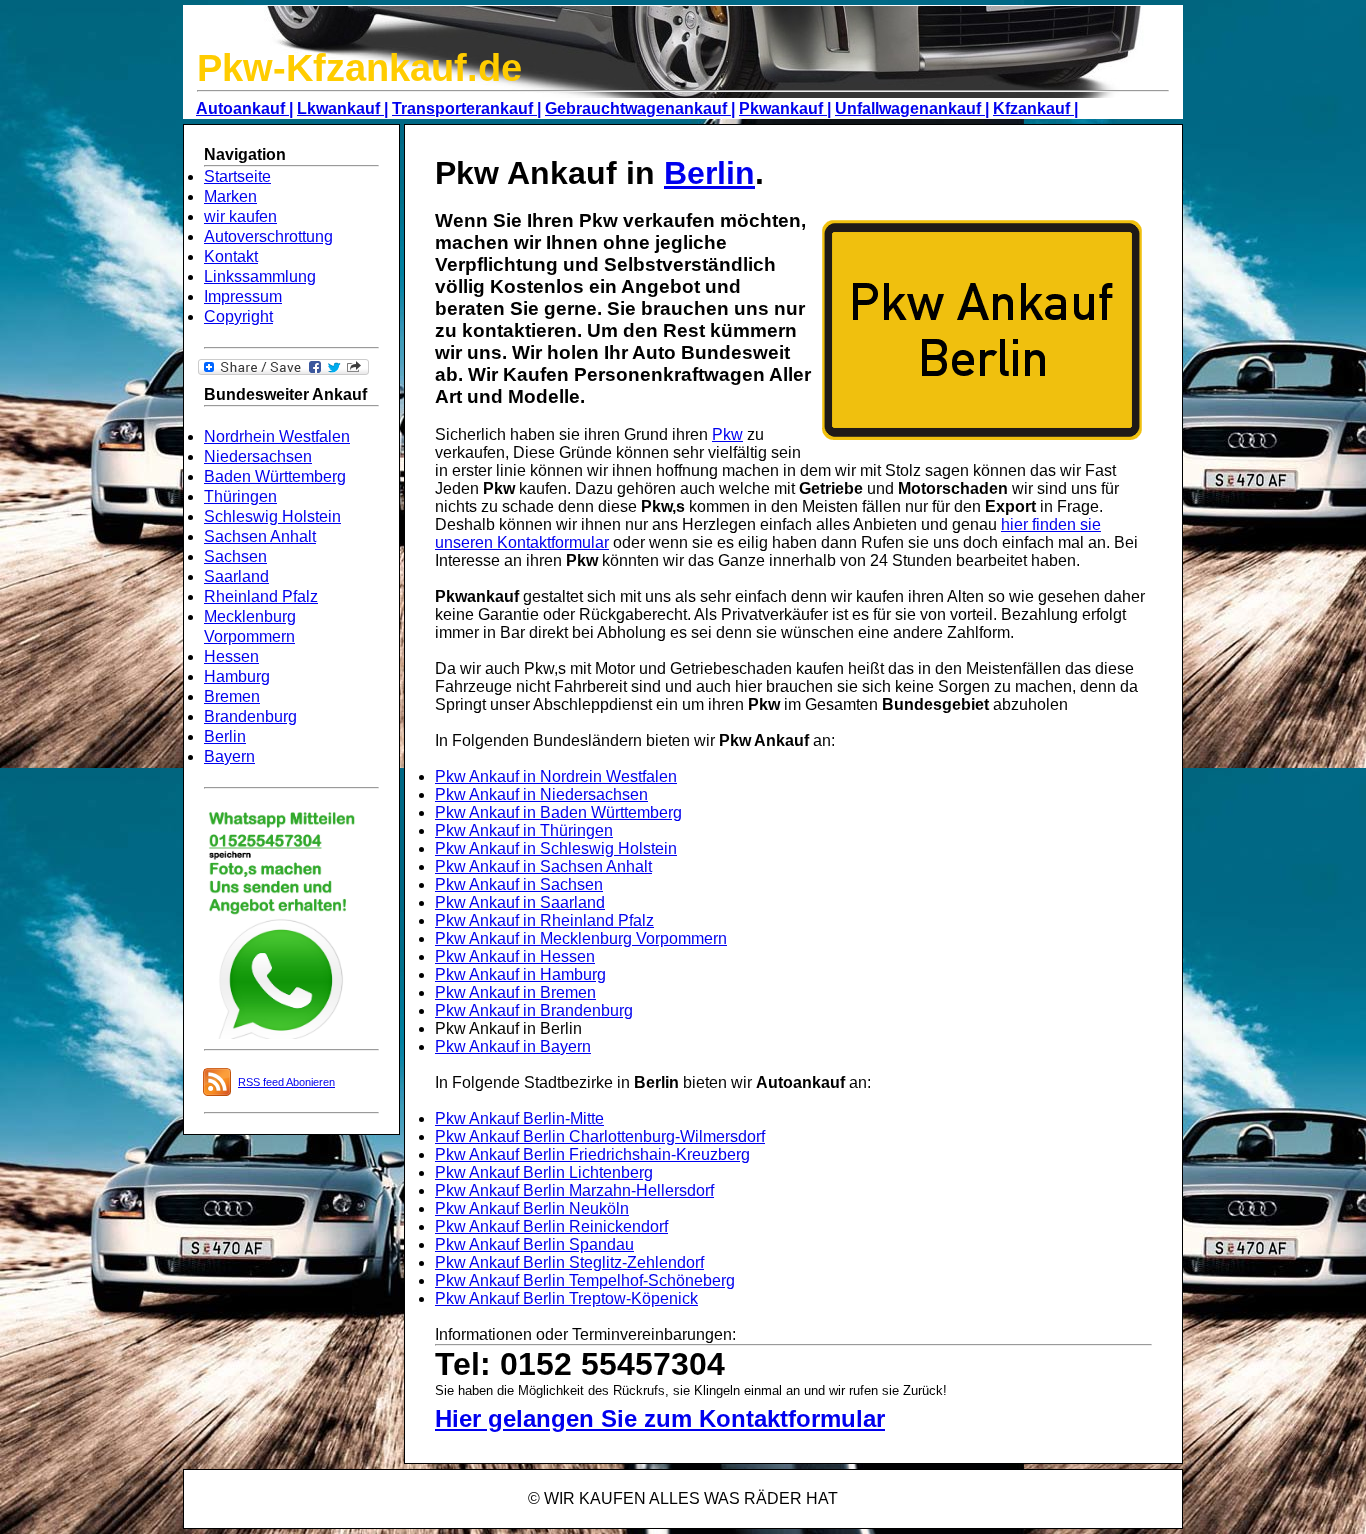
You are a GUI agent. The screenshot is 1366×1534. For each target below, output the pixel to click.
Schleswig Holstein (272, 516)
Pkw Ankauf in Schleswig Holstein (556, 848)
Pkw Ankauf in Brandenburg (534, 1010)
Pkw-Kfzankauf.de (359, 68)
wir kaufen (240, 216)
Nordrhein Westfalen (277, 436)
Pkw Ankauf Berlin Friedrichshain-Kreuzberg (592, 1154)
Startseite (237, 176)
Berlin (225, 736)
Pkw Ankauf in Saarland (520, 902)
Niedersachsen (258, 456)
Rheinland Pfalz (261, 596)
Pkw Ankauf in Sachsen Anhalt (543, 866)
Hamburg (237, 676)
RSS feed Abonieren (286, 1082)
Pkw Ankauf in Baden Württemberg (558, 812)
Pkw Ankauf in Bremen (515, 992)
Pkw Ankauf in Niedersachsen (541, 794)
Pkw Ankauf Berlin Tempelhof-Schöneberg (585, 1280)
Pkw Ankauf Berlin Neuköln (532, 1208)
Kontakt (231, 256)
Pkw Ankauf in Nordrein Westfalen (556, 776)
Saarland (236, 576)
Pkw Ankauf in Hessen (515, 956)
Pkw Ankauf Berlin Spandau (534, 1244)
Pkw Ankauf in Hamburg (520, 974)
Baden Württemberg (275, 476)
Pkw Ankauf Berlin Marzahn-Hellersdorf (574, 1190)
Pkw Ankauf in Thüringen (524, 830)
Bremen (232, 696)
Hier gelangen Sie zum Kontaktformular (660, 1418)
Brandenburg (250, 716)
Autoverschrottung (268, 236)
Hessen (231, 656)
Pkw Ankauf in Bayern (513, 1046)
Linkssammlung (260, 276)
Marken (230, 196)
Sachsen (235, 556)
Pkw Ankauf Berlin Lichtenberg (544, 1172)
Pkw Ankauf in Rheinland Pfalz (544, 920)
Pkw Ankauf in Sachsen (519, 884)
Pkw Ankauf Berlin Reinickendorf (551, 1226)
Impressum (243, 296)
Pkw (727, 434)
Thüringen (240, 496)
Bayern (229, 756)
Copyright (238, 316)
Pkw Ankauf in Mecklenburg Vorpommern (581, 938)
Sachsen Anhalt (260, 536)
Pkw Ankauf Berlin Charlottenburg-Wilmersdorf (600, 1136)
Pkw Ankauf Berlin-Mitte (519, 1118)
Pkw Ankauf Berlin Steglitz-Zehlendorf (569, 1262)
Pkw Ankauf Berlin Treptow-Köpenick (566, 1298)
